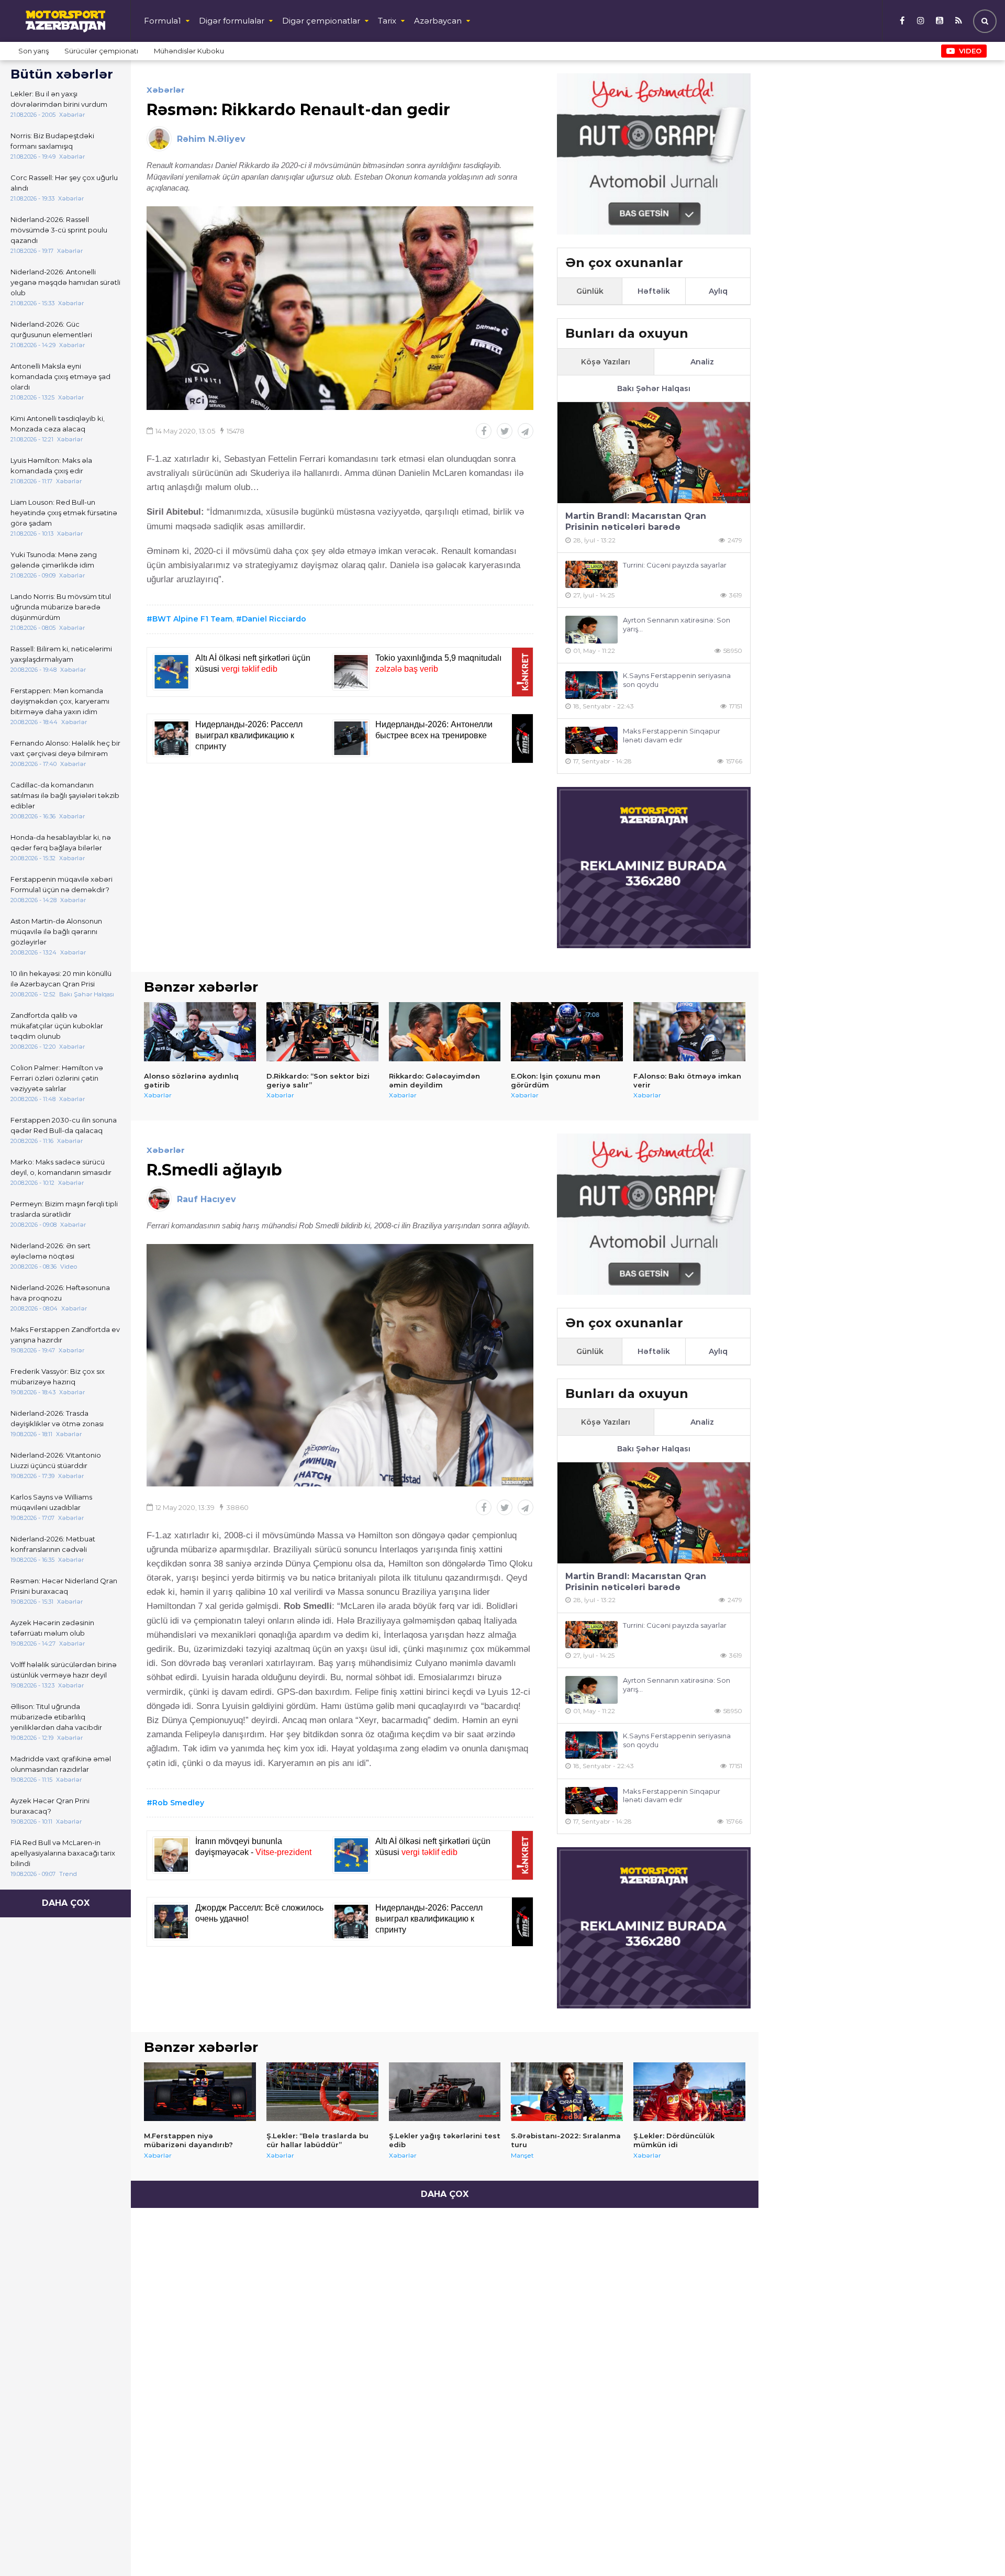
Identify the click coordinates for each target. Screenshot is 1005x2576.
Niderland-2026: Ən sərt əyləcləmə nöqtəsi (51, 1251)
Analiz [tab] (702, 362)
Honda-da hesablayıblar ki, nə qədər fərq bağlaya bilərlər (61, 842)
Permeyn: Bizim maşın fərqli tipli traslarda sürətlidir (64, 1209)
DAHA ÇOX (66, 1903)
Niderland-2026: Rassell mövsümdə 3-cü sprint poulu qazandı (59, 230)
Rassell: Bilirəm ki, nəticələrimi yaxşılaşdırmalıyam (61, 654)
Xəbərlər (166, 90)
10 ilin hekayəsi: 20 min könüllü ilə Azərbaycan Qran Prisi (61, 979)
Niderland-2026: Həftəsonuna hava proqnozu (60, 1293)
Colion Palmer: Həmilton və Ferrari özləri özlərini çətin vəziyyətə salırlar (57, 1078)
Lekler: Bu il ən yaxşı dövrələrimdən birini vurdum (59, 99)
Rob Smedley (178, 1803)
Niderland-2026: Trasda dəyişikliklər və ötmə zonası (57, 1418)
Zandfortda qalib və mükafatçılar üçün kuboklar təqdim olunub (57, 1026)
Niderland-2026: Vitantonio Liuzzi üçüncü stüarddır (56, 1460)
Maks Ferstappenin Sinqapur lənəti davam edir (672, 735)
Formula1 (163, 21)
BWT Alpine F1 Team (192, 619)
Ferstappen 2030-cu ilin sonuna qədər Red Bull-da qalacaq (64, 1125)
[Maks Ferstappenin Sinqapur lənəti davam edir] (591, 741)
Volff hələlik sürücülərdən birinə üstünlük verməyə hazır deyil (64, 1670)
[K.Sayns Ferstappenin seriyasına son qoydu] (591, 685)
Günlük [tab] (590, 291)
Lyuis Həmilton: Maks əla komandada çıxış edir (51, 465)
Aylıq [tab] (718, 291)
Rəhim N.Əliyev (211, 139)
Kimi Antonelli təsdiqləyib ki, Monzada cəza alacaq (58, 424)
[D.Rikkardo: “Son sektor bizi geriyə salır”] (322, 1031)
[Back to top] (976, 2547)
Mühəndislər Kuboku (189, 51)
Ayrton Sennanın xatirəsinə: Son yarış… (677, 624)
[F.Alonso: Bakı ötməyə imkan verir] (689, 1031)
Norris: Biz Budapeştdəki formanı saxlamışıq (52, 141)
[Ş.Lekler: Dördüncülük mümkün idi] (689, 2092)
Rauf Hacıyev (206, 1199)
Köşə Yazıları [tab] (606, 362)
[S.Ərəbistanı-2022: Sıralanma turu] (567, 2092)
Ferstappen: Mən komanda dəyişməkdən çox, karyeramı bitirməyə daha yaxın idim (60, 701)
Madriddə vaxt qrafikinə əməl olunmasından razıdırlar (61, 1764)
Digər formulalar (232, 21)
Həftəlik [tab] (654, 291)
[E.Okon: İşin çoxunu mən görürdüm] (567, 1031)
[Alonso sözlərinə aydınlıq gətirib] (200, 1031)
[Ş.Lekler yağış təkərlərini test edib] (445, 2092)
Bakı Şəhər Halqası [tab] (654, 388)
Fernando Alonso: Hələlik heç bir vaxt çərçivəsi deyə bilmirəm (65, 748)
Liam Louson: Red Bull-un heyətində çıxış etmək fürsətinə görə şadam (64, 513)
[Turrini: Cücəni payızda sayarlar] (591, 575)
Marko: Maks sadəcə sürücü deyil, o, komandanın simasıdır (61, 1167)
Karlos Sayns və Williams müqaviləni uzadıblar (51, 1502)
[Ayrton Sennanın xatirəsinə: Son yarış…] (591, 630)
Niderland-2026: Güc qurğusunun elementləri (51, 329)
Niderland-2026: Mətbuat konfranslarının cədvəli (53, 1544)
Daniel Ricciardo (274, 619)
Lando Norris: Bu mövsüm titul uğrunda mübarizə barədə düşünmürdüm (61, 607)
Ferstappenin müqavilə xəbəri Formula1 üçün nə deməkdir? (62, 884)
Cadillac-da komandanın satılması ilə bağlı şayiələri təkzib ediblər (65, 795)
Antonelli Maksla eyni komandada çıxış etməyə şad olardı (60, 376)
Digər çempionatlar (321, 21)
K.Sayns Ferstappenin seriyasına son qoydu (677, 680)
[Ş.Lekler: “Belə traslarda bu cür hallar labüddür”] (322, 2092)
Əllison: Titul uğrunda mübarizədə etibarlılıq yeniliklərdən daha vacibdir (56, 1717)
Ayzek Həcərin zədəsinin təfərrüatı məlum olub (52, 1628)
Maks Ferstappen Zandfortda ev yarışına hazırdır (65, 1335)
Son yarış (33, 51)
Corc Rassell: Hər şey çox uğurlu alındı (64, 183)
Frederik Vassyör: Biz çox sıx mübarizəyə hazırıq (58, 1376)
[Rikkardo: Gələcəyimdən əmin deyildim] (445, 1031)
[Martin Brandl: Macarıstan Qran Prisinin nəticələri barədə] (654, 453)
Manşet (522, 2155)
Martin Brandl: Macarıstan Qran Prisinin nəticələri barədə (636, 521)
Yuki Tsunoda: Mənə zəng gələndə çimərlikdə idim (54, 560)
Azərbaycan (438, 21)
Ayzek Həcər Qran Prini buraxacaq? (50, 1806)
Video (970, 51)
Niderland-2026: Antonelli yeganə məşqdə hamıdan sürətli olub (65, 282)
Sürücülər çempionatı (101, 51)
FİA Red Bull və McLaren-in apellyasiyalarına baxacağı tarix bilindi (63, 1853)
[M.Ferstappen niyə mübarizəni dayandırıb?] (200, 2092)
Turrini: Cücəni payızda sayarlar (675, 565)
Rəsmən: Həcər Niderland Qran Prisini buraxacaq (64, 1586)
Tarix (387, 21)
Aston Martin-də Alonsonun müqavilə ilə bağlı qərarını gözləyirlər (56, 931)
